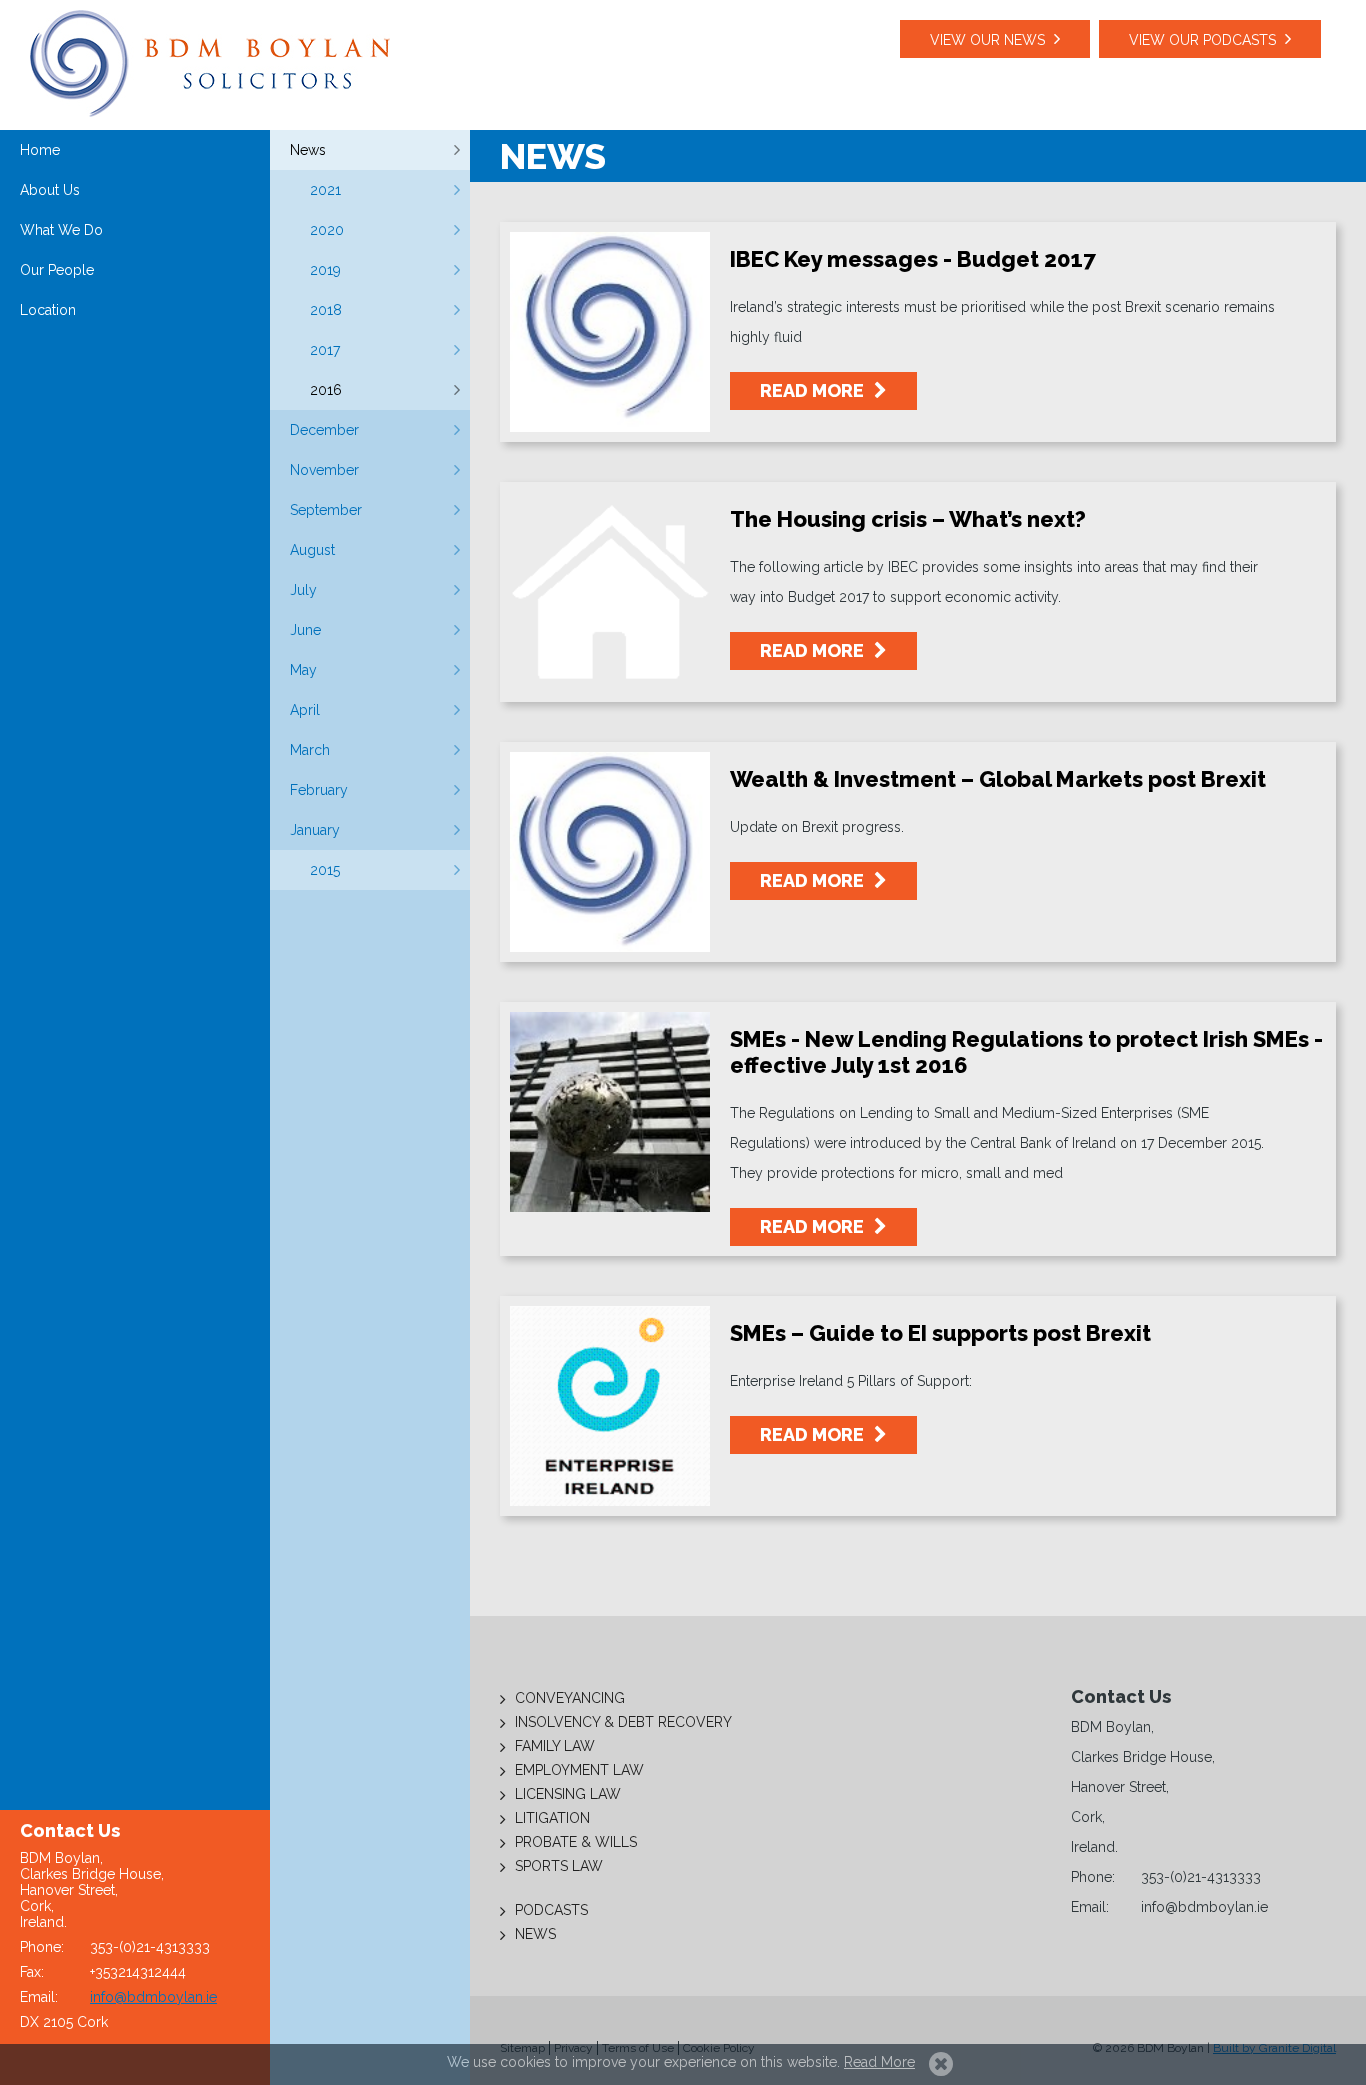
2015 (325, 870)
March (310, 750)
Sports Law (559, 1866)
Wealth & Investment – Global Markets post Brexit (998, 779)
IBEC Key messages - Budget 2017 (913, 259)
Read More (879, 2062)
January (315, 830)
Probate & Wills (576, 1842)
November (324, 470)
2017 (325, 350)
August (312, 550)
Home (40, 150)
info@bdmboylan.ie (153, 1997)
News (308, 150)
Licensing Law (568, 1794)
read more (814, 390)
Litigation (552, 1818)
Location (48, 310)
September (326, 510)
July (303, 590)
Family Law (555, 1746)
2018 (326, 310)
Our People (57, 270)
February (319, 790)
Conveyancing (570, 1698)
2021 (325, 190)
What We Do (61, 230)
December (324, 430)
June (305, 630)
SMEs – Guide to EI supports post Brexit (940, 1333)
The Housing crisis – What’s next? (908, 519)
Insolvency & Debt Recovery (623, 1722)
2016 (326, 390)
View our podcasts (1202, 40)
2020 (327, 230)
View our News (987, 40)
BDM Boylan (210, 63)
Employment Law (579, 1770)
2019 (325, 270)
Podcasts (551, 1910)
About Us (50, 190)
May (303, 670)
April (305, 710)
